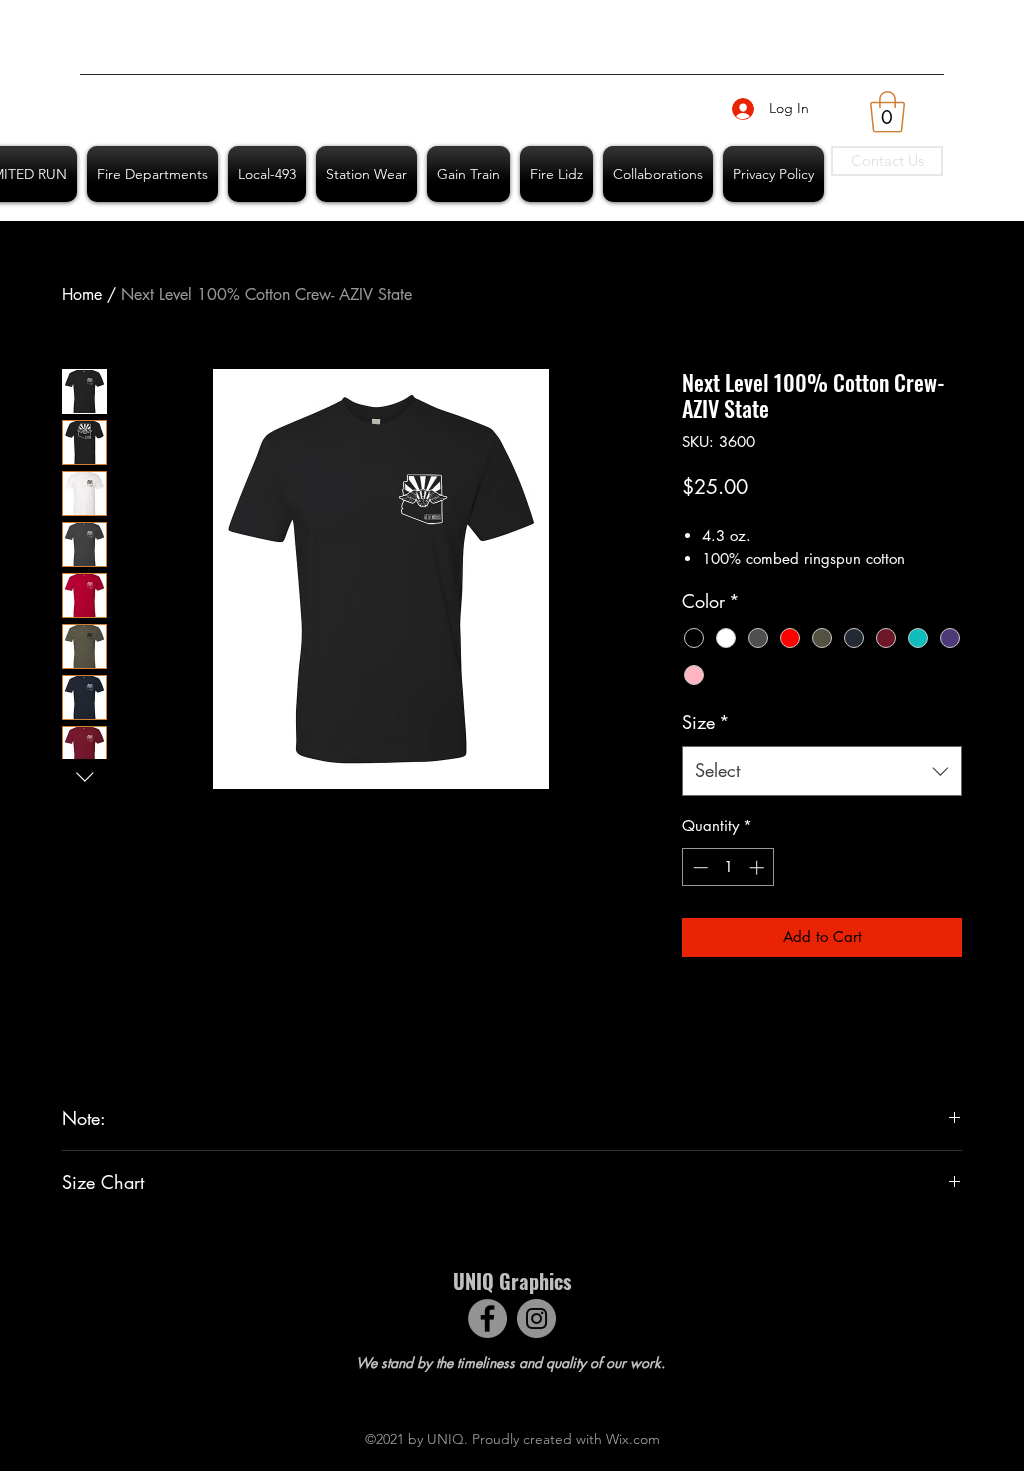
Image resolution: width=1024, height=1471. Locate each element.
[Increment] (758, 867)
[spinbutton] (728, 867)
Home (82, 294)
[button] (887, 112)
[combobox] (822, 771)
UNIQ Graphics (512, 1281)
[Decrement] (698, 867)
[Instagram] (536, 1318)
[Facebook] (487, 1318)
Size (706, 722)
